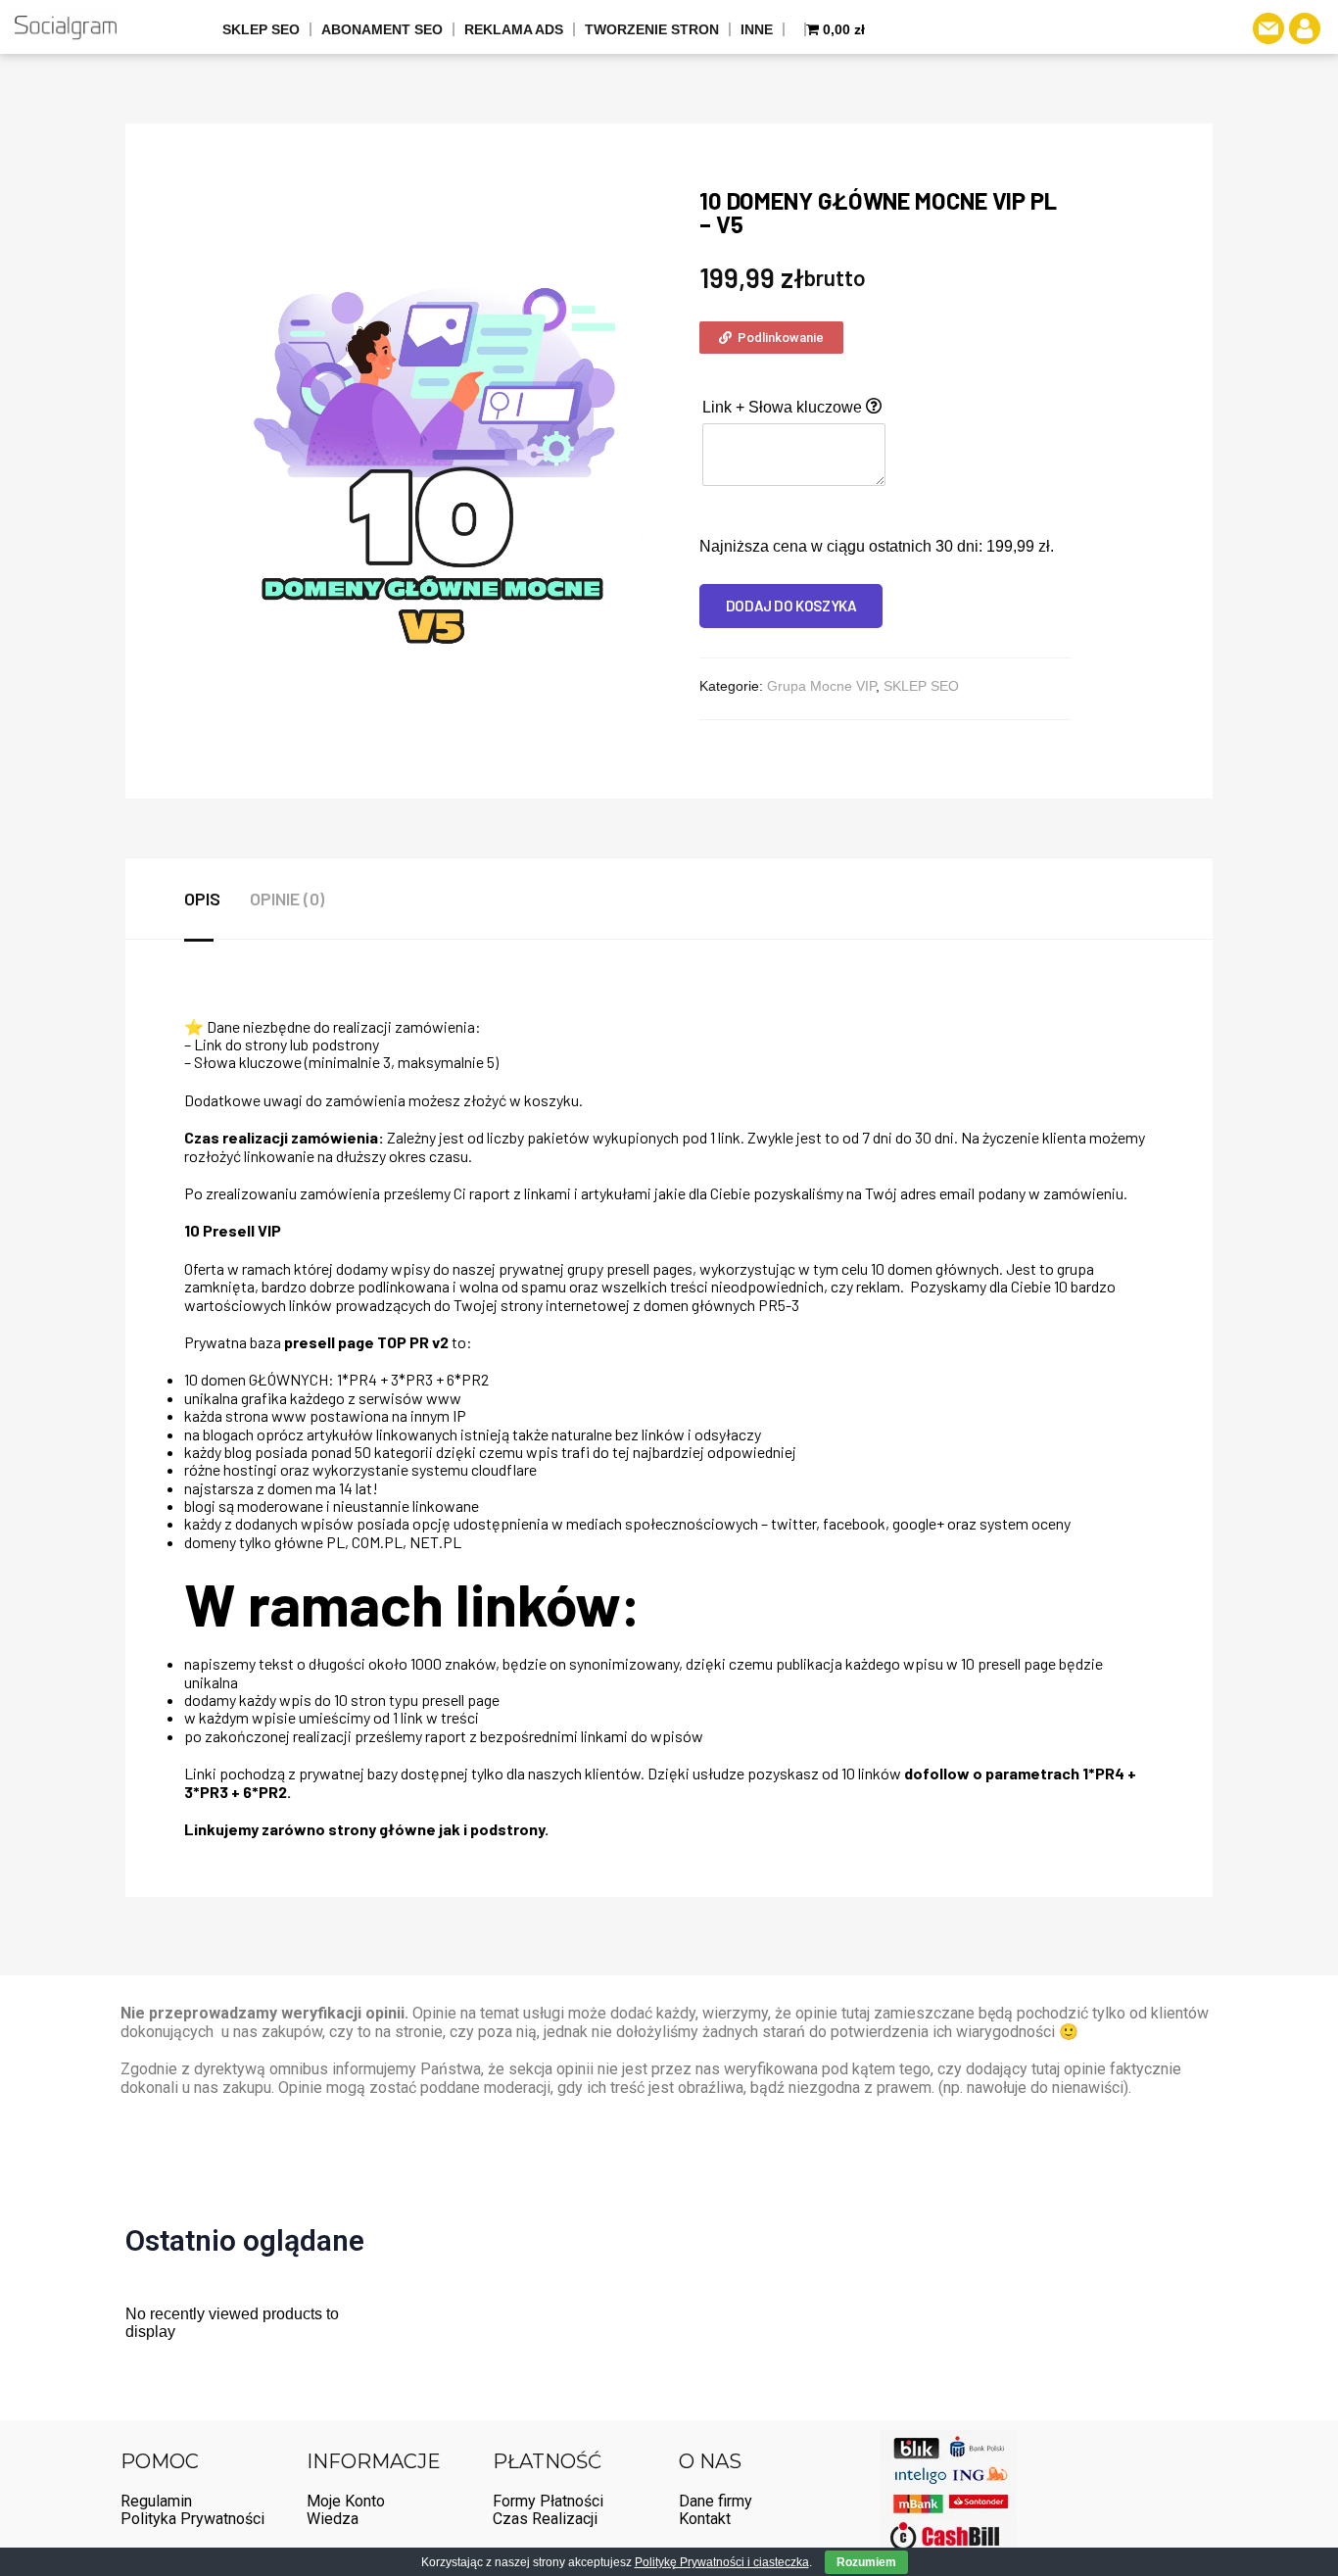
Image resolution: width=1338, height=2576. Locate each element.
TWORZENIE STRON (652, 29)
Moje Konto (346, 2501)
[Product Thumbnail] (663, 204)
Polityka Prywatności (192, 2519)
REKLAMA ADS (514, 29)
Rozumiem (866, 2562)
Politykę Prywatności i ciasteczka (722, 2562)
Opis (202, 899)
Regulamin (156, 2501)
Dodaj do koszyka (791, 606)
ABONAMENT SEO (382, 29)
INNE (757, 29)
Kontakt (705, 2519)
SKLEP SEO (261, 29)
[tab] (217, 899)
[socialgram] (65, 27)
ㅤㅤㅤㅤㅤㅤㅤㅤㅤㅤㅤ (795, 29)
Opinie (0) (287, 899)
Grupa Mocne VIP (821, 686)
